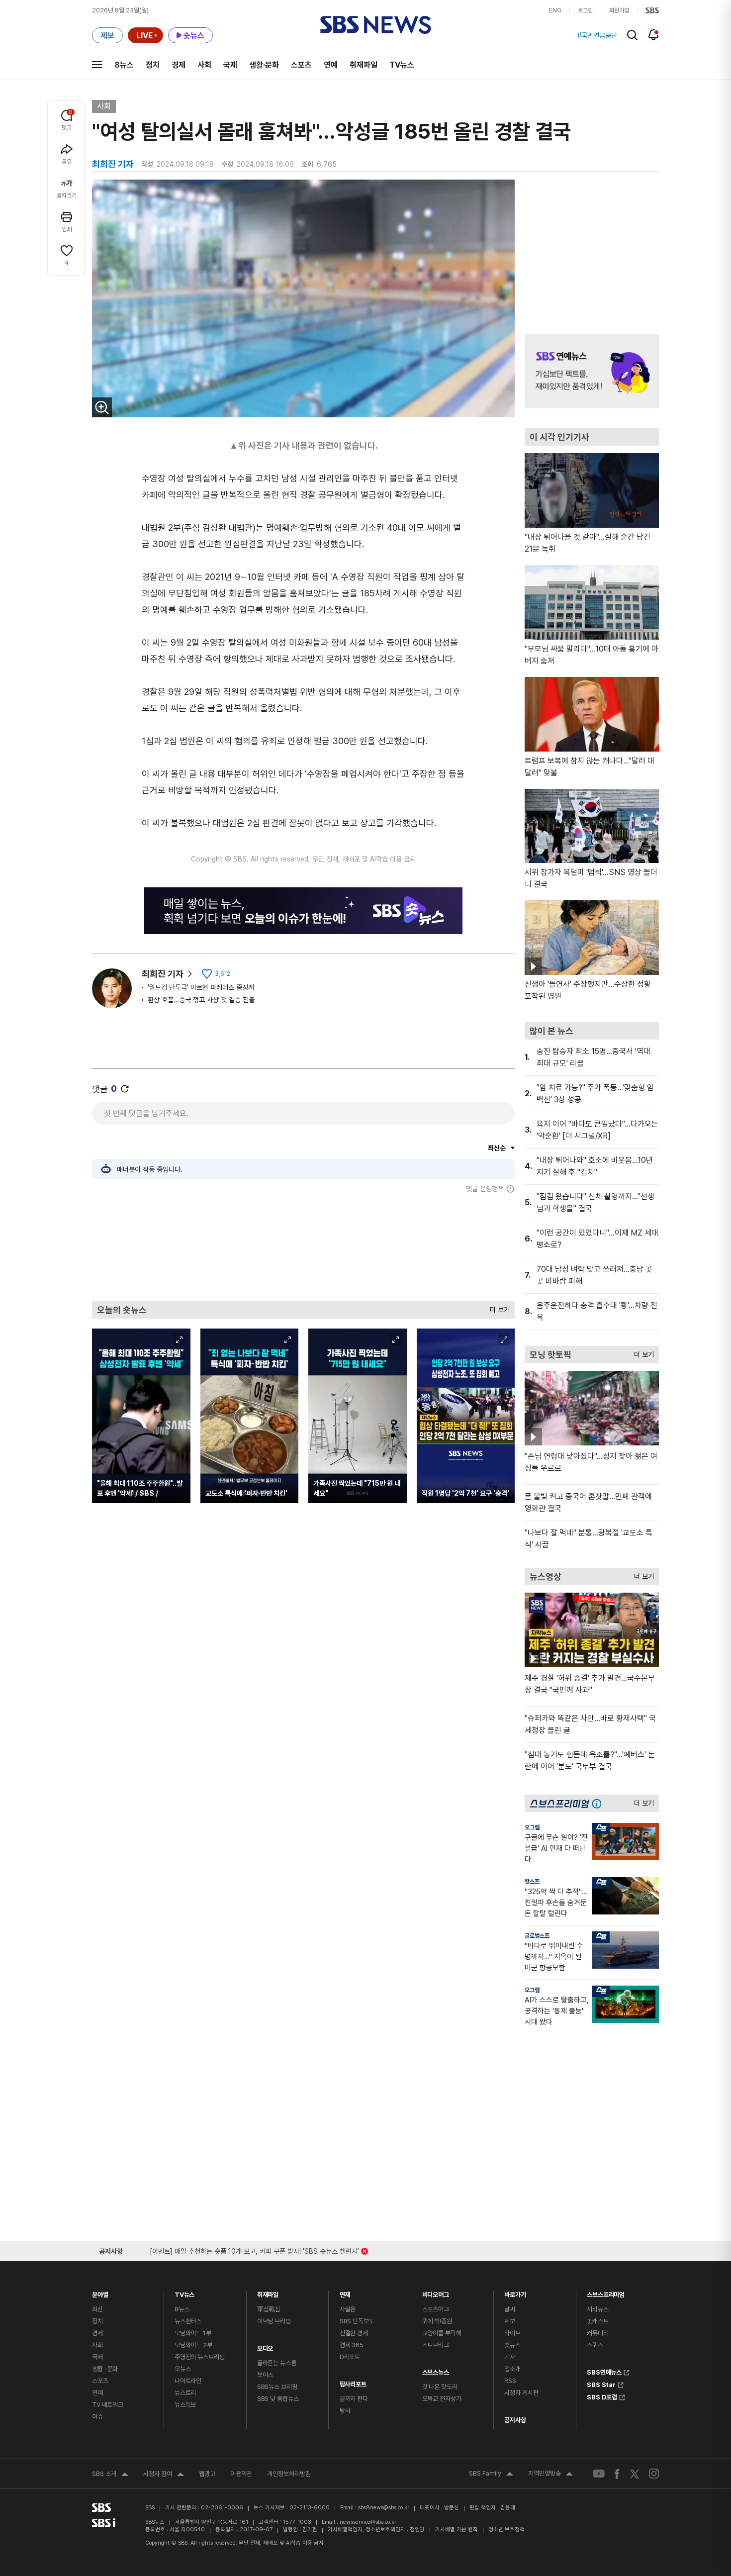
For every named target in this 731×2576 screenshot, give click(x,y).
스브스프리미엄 (606, 2292)
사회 (204, 65)
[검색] (632, 35)
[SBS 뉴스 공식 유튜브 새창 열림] (599, 2474)
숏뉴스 (512, 2345)
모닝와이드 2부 (193, 2345)
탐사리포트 (353, 2382)
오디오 (265, 2346)
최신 (97, 2309)
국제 (230, 65)
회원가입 (619, 10)
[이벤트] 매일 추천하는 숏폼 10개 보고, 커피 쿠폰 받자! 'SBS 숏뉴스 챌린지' (254, 2249)
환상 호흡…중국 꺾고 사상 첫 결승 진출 (201, 1000)
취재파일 (364, 65)
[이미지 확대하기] (102, 407)
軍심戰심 (269, 2309)
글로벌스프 (537, 1936)
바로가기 (515, 2292)
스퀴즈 (595, 2345)
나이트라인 (188, 2381)
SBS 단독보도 (357, 2321)
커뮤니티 (597, 2333)
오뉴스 (183, 2369)
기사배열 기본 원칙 (457, 2529)
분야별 (100, 2292)
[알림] (654, 35)
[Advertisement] (303, 1247)
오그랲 (532, 1827)
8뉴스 (124, 65)
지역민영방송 (550, 2475)
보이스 (265, 2375)
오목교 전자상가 (442, 2399)
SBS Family (491, 2475)
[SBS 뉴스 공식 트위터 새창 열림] (635, 2473)
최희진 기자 (163, 974)
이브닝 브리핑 (274, 2321)
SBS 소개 (110, 2475)
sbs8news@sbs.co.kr (384, 2508)
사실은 (348, 2309)
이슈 (97, 2417)
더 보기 (497, 1307)
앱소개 (512, 2369)
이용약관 (241, 2474)
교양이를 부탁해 (442, 2333)
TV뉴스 (402, 65)
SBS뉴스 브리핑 (277, 2387)
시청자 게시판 (521, 2393)
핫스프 (532, 1882)
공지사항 (515, 2420)
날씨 (510, 2309)
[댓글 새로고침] (125, 1089)
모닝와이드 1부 (193, 2333)
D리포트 (350, 2357)
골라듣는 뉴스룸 (277, 2363)
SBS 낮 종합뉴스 (278, 2399)
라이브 (512, 2333)
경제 (179, 65)
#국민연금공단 (597, 35)
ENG (555, 10)
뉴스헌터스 (188, 2321)
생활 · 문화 (105, 2369)
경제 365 (352, 2345)
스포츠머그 (436, 2309)
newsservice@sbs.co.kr (368, 2522)
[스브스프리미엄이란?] (599, 1803)
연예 (331, 65)
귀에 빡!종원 (437, 2321)
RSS (510, 2381)
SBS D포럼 (602, 2396)
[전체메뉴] (97, 65)
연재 (345, 2292)
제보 (510, 2321)
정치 (153, 65)
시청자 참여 (164, 2475)
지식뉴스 (597, 2309)
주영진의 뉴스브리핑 (200, 2357)
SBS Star (601, 2384)
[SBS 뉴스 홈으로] (376, 25)
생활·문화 (264, 65)
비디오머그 (436, 2292)
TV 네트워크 (108, 2405)
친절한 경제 (354, 2333)
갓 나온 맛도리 (440, 2387)
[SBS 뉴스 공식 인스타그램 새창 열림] (654, 2474)
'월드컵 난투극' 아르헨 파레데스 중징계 (201, 987)
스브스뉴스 (436, 2370)
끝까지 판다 (354, 2399)
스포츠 (301, 65)
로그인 (585, 10)
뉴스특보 (185, 2405)
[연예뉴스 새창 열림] (592, 371)
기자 (510, 2357)
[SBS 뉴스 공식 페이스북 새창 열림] (617, 2474)
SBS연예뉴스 (604, 2371)
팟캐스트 (597, 2321)
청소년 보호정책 (506, 2529)
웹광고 (207, 2474)
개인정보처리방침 (289, 2474)
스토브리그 (436, 2345)
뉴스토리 (185, 2393)
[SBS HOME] (652, 10)
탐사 (345, 2411)
